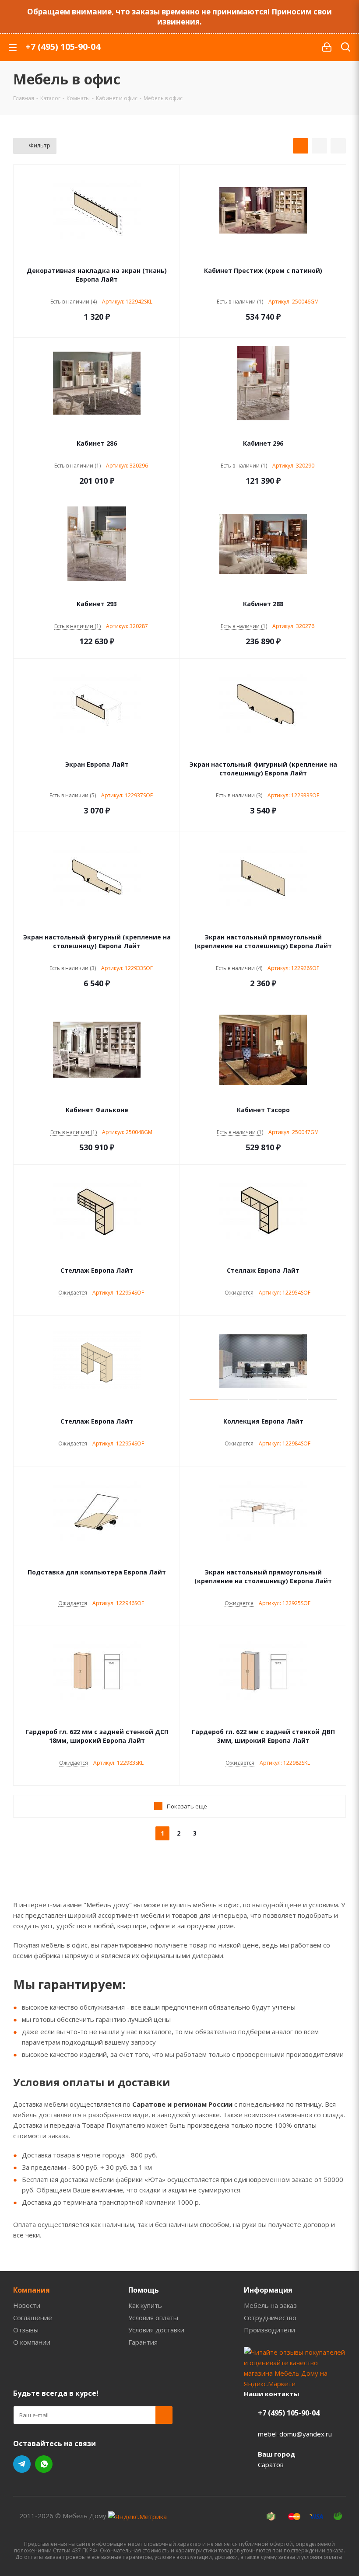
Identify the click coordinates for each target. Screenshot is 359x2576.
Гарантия (143, 2342)
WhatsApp (44, 2464)
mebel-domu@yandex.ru (295, 2434)
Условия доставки (156, 2330)
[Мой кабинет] (327, 47)
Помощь (144, 2290)
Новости (27, 2305)
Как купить (145, 2305)
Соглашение (33, 2318)
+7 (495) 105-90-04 (63, 47)
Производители (269, 2330)
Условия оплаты (153, 2318)
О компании (32, 2342)
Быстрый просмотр (97, 259)
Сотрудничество (270, 2318)
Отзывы (26, 2330)
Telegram (22, 2464)
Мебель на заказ (270, 2305)
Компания (32, 2290)
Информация (268, 2290)
